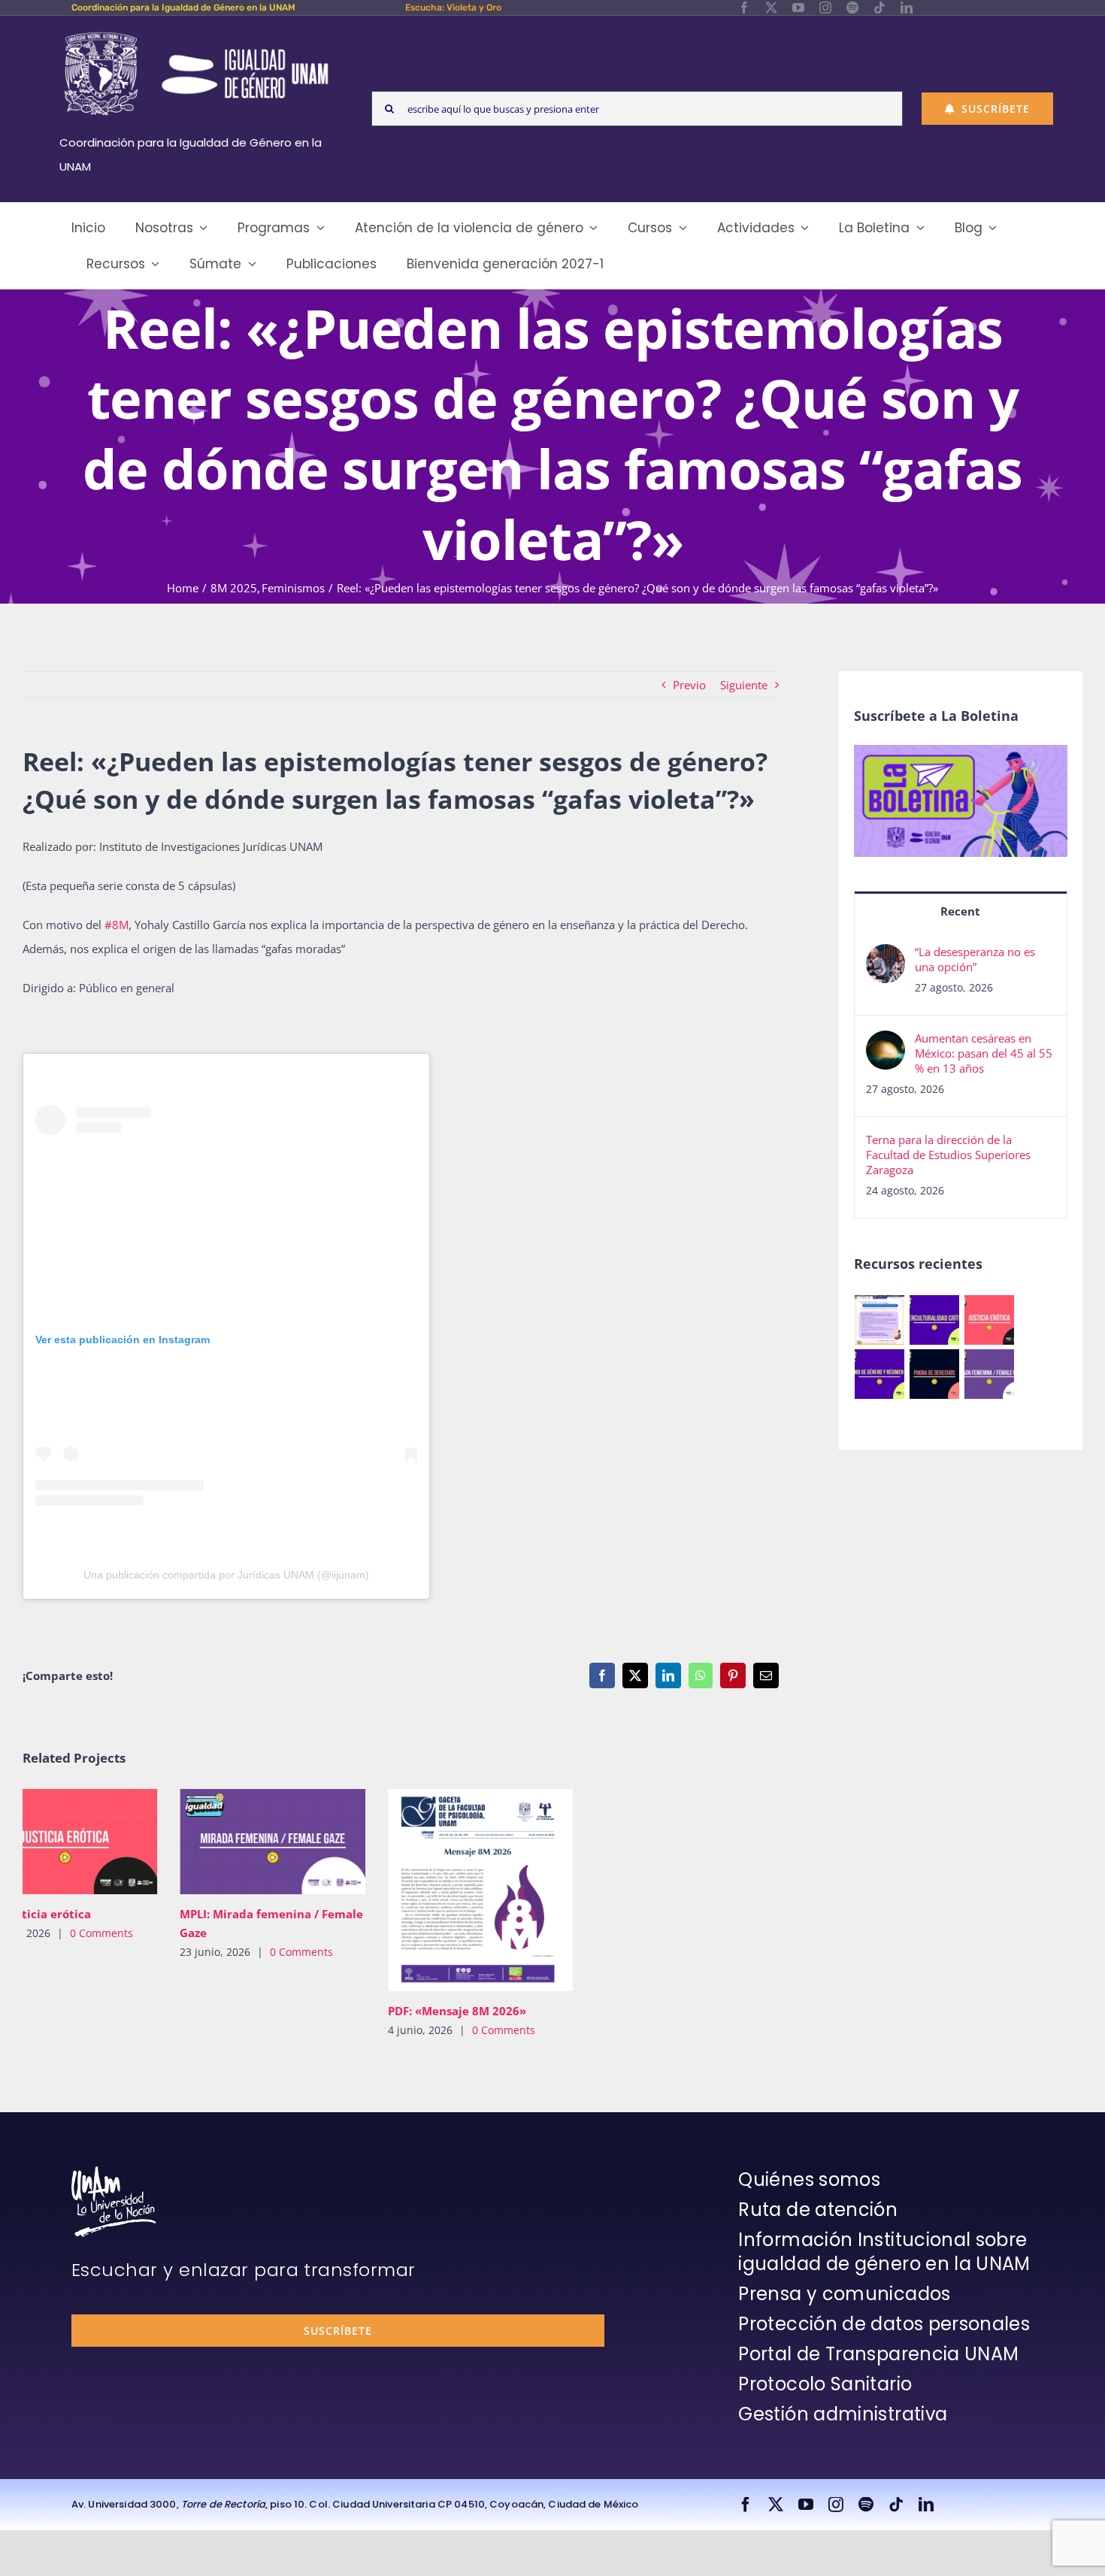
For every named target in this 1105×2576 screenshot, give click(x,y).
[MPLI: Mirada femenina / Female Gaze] (990, 1374)
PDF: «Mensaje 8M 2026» (200, 1890)
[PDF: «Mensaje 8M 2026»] (221, 1890)
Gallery (35, 1841)
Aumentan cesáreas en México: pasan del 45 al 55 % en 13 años (984, 1053)
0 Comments (42, 1952)
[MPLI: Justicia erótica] (990, 1320)
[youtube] (798, 8)
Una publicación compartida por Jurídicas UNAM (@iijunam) (226, 1575)
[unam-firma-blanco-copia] (114, 2172)
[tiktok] (879, 8)
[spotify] (852, 8)
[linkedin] (907, 8)
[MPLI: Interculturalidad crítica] (935, 1320)
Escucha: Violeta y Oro (453, 8)
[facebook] (744, 8)
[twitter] (771, 8)
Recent (960, 911)
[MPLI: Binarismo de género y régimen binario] (880, 1374)
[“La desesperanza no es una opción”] (886, 956)
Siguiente (744, 685)
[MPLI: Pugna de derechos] (935, 1374)
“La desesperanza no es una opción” (975, 959)
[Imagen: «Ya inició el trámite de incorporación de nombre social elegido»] (880, 1320)
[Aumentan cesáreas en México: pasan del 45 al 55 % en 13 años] (886, 1043)
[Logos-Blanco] (196, 33)
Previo (689, 685)
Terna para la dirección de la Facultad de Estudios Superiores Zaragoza (948, 1155)
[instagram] (825, 8)
